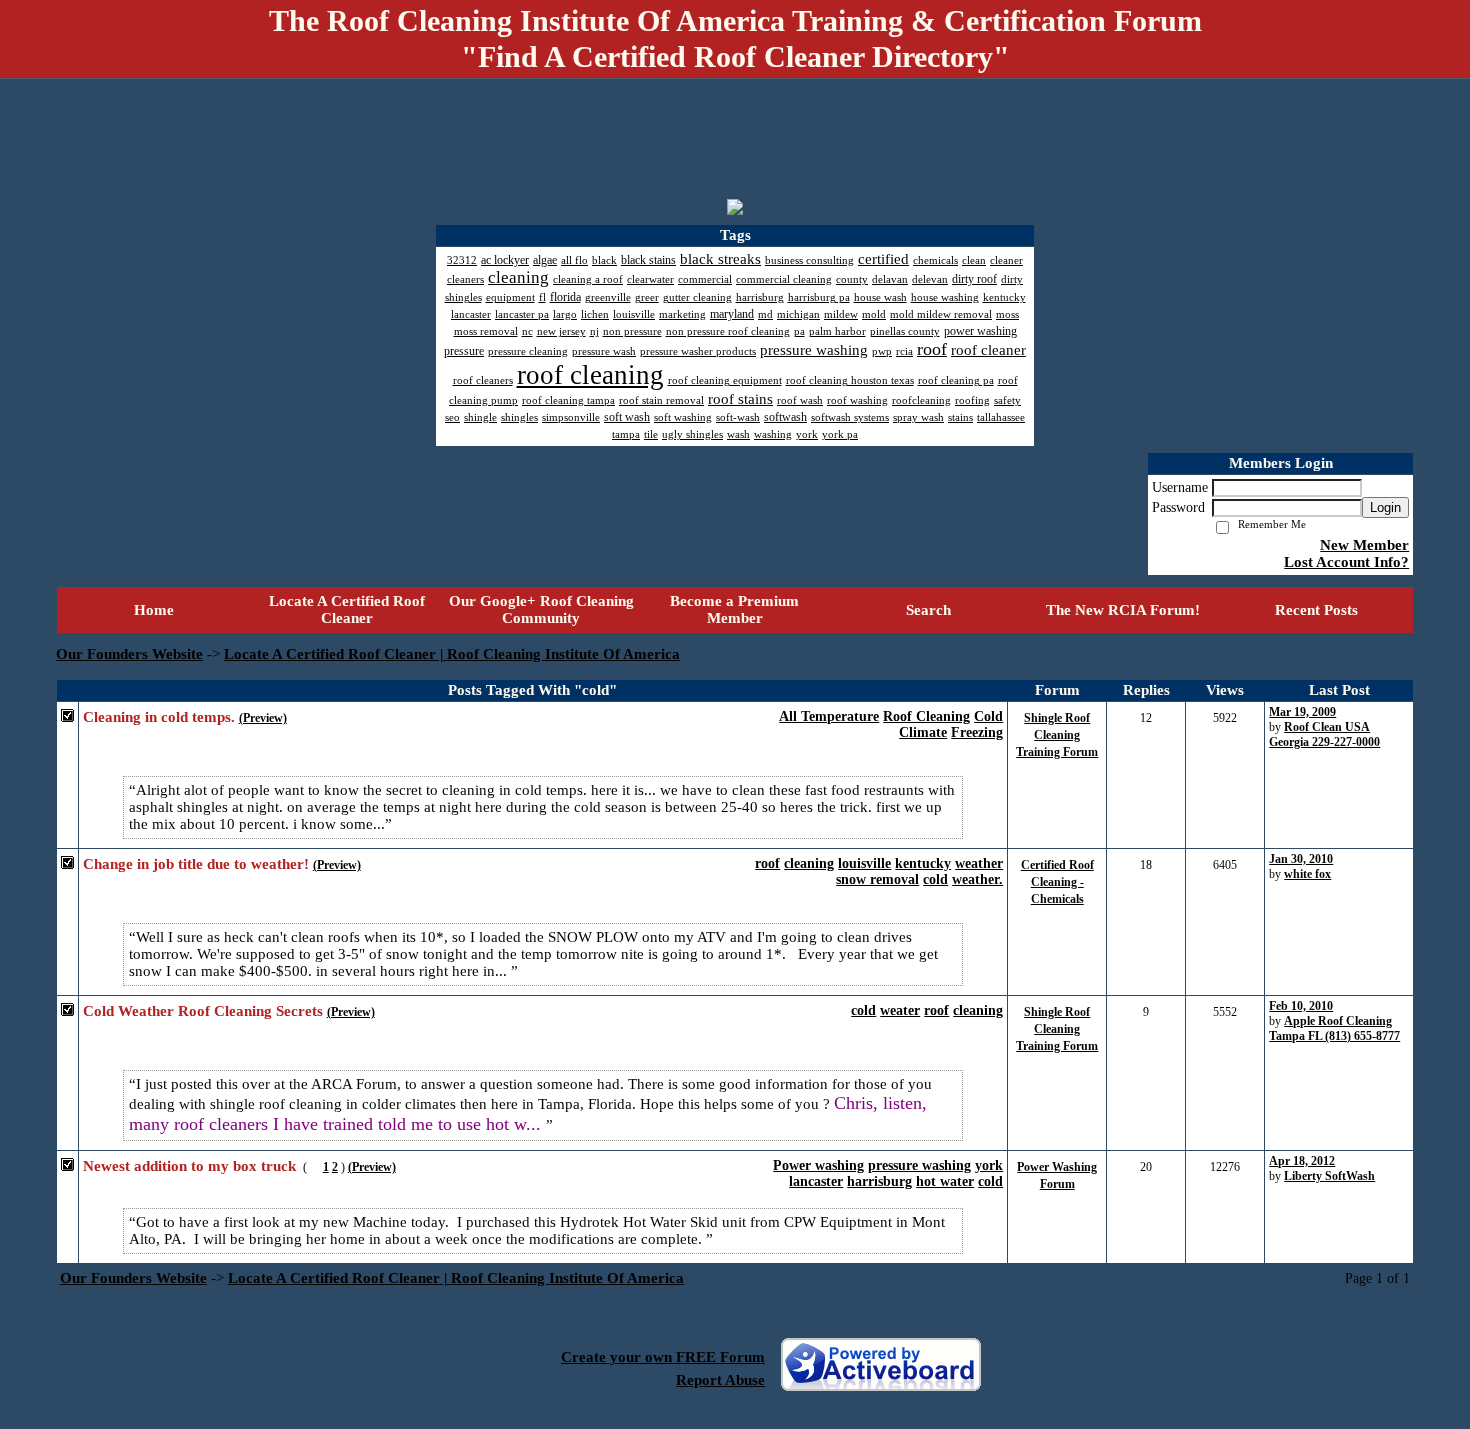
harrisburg (879, 1181)
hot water (945, 1181)
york (989, 1165)
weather (979, 863)
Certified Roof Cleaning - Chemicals (1057, 882)
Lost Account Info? (1346, 562)
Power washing (818, 1165)
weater (900, 1010)
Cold (988, 716)
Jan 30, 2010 (1301, 859)
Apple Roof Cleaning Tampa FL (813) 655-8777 (1334, 1028)
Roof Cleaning (926, 716)
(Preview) (263, 718)
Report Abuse (720, 1380)
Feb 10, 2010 (1301, 1006)
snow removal (877, 879)
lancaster (816, 1181)
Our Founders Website (129, 654)
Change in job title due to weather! (196, 864)
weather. (977, 879)
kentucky (923, 863)
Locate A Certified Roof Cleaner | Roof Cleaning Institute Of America (452, 654)
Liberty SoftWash (1329, 1176)
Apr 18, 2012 (1302, 1161)
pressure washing (919, 1165)
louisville (864, 863)
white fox (1307, 874)
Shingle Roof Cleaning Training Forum (1057, 735)
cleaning (809, 863)
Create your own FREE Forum (663, 1357)
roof (767, 863)
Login (1385, 507)
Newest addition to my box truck (189, 1166)
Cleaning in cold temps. (159, 717)
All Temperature (829, 716)
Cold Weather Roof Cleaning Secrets (203, 1011)
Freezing (977, 732)
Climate (923, 732)
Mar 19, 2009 (1302, 712)
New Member (1364, 545)
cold (935, 879)
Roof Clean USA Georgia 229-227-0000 (1324, 734)
